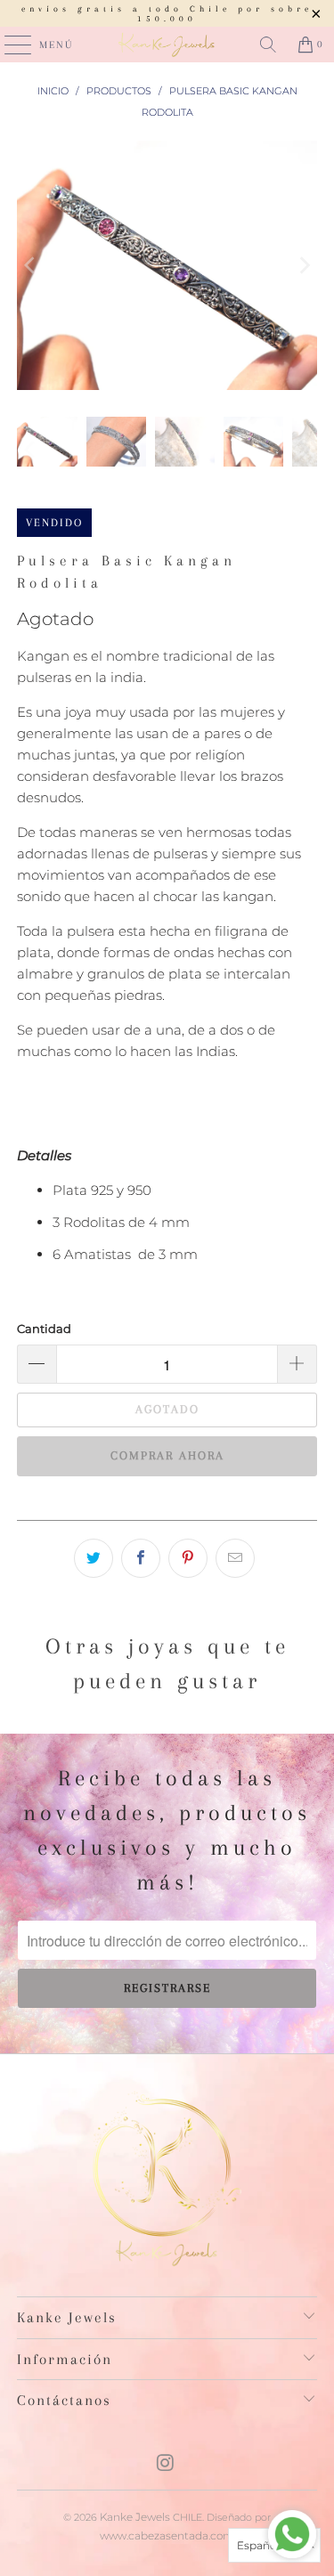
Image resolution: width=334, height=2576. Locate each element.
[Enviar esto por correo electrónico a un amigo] (235, 1558)
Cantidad (44, 1329)
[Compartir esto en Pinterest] (188, 1558)
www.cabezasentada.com (167, 2535)
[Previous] (30, 265)
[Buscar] (268, 45)
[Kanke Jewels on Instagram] (167, 2464)
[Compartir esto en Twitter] (94, 1558)
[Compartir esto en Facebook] (141, 1558)
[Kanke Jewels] (167, 45)
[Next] (304, 265)
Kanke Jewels (135, 2517)
